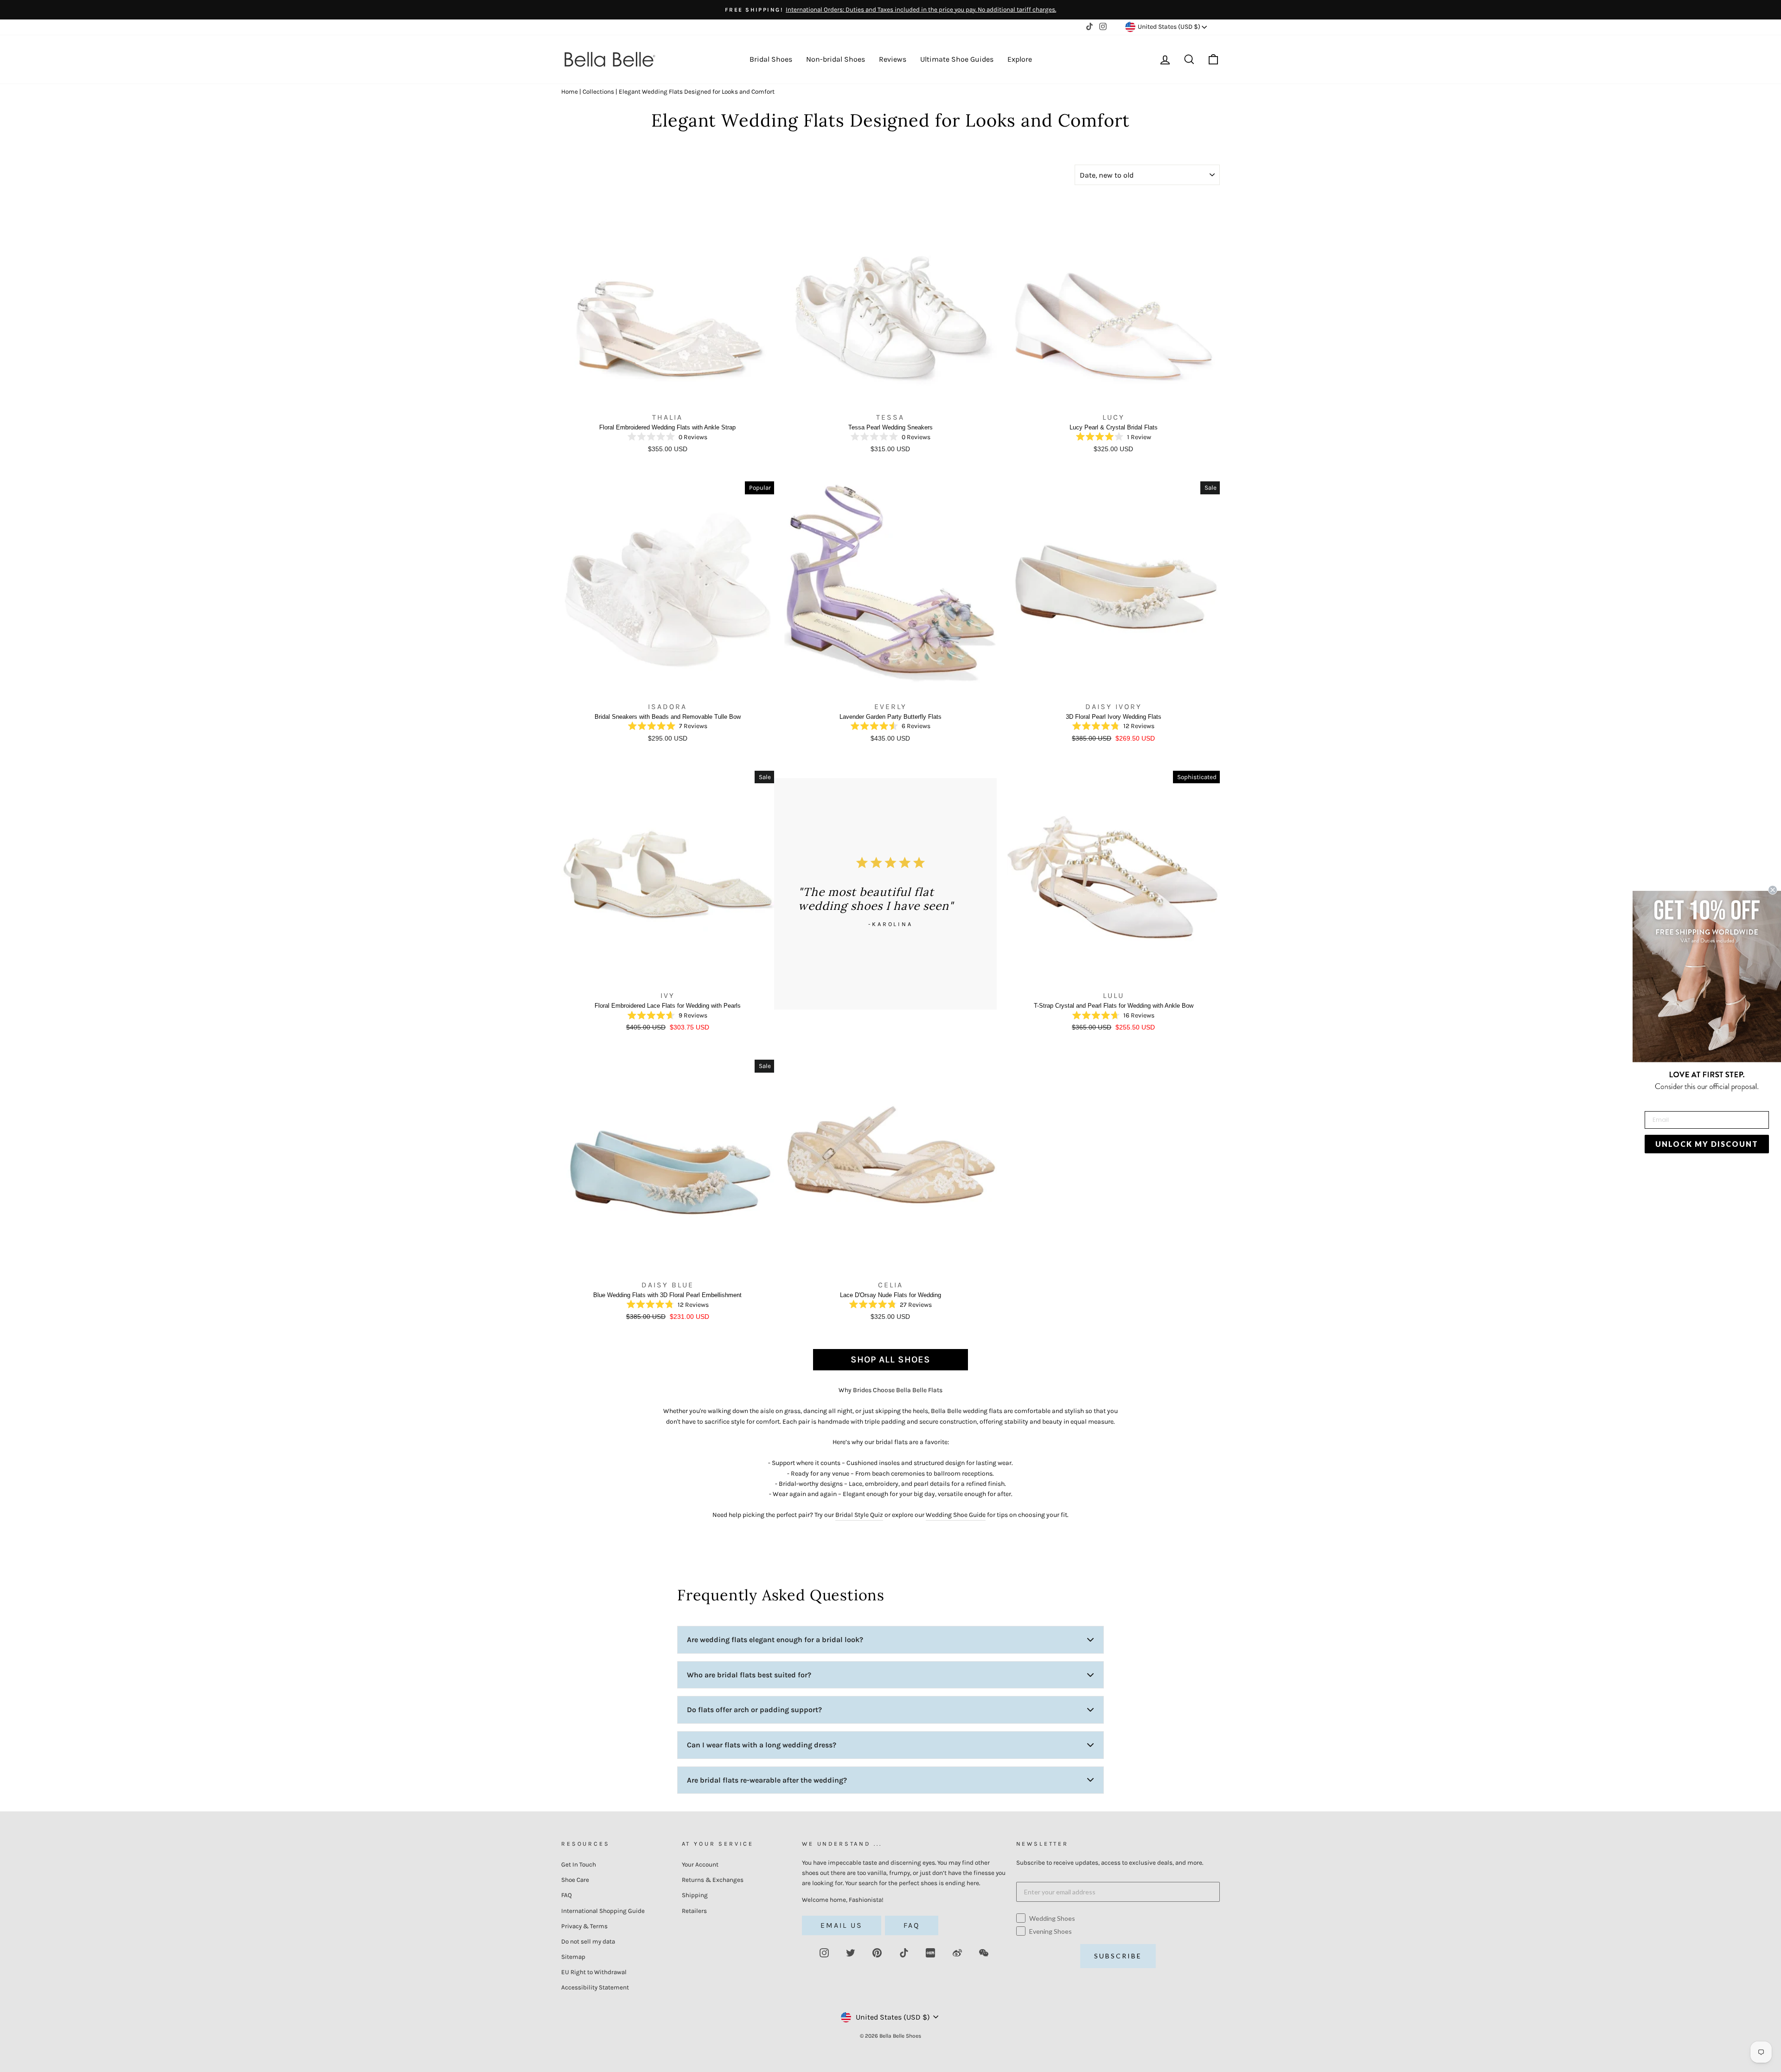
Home (570, 92)
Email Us (842, 1925)
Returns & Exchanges (713, 1880)
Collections (598, 92)
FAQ (567, 1895)
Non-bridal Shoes (836, 59)
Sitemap (573, 1957)
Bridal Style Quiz (859, 1515)
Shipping (695, 1895)
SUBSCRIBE (1118, 1956)
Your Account (700, 1864)
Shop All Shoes (890, 1359)
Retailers (694, 1911)
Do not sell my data (588, 1941)
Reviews (893, 59)
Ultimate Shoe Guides (957, 59)
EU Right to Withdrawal (594, 1972)
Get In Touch (579, 1864)
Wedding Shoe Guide (956, 1515)
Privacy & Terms (584, 1926)
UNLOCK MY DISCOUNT (1707, 1144)
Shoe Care (575, 1880)
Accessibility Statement (595, 1987)
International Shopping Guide (603, 1911)
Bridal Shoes (771, 59)
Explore (1020, 59)
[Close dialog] (1773, 890)
